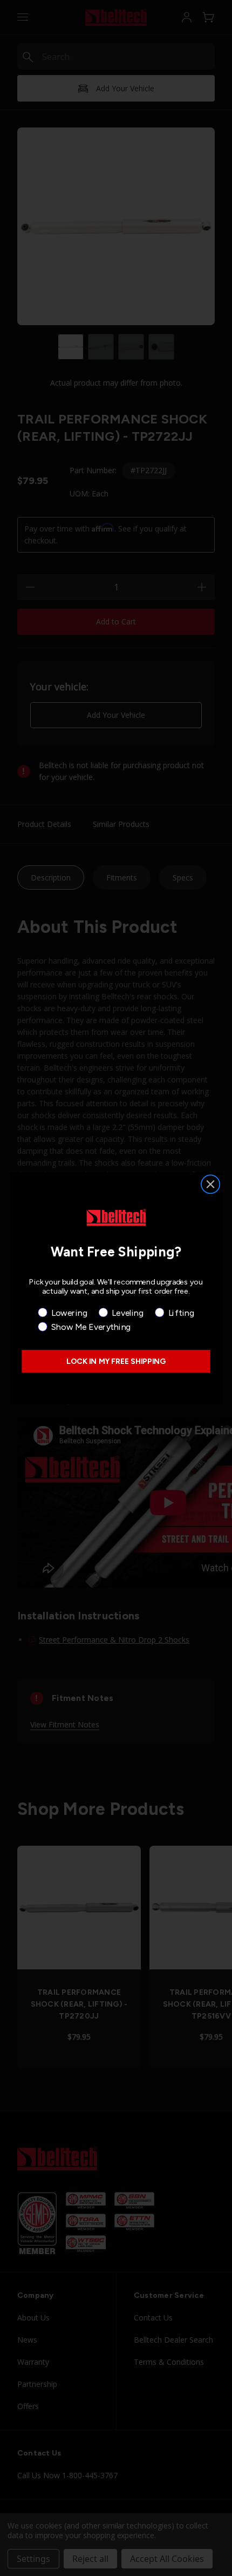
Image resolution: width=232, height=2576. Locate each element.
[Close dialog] (211, 1184)
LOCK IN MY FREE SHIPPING (116, 1361)
